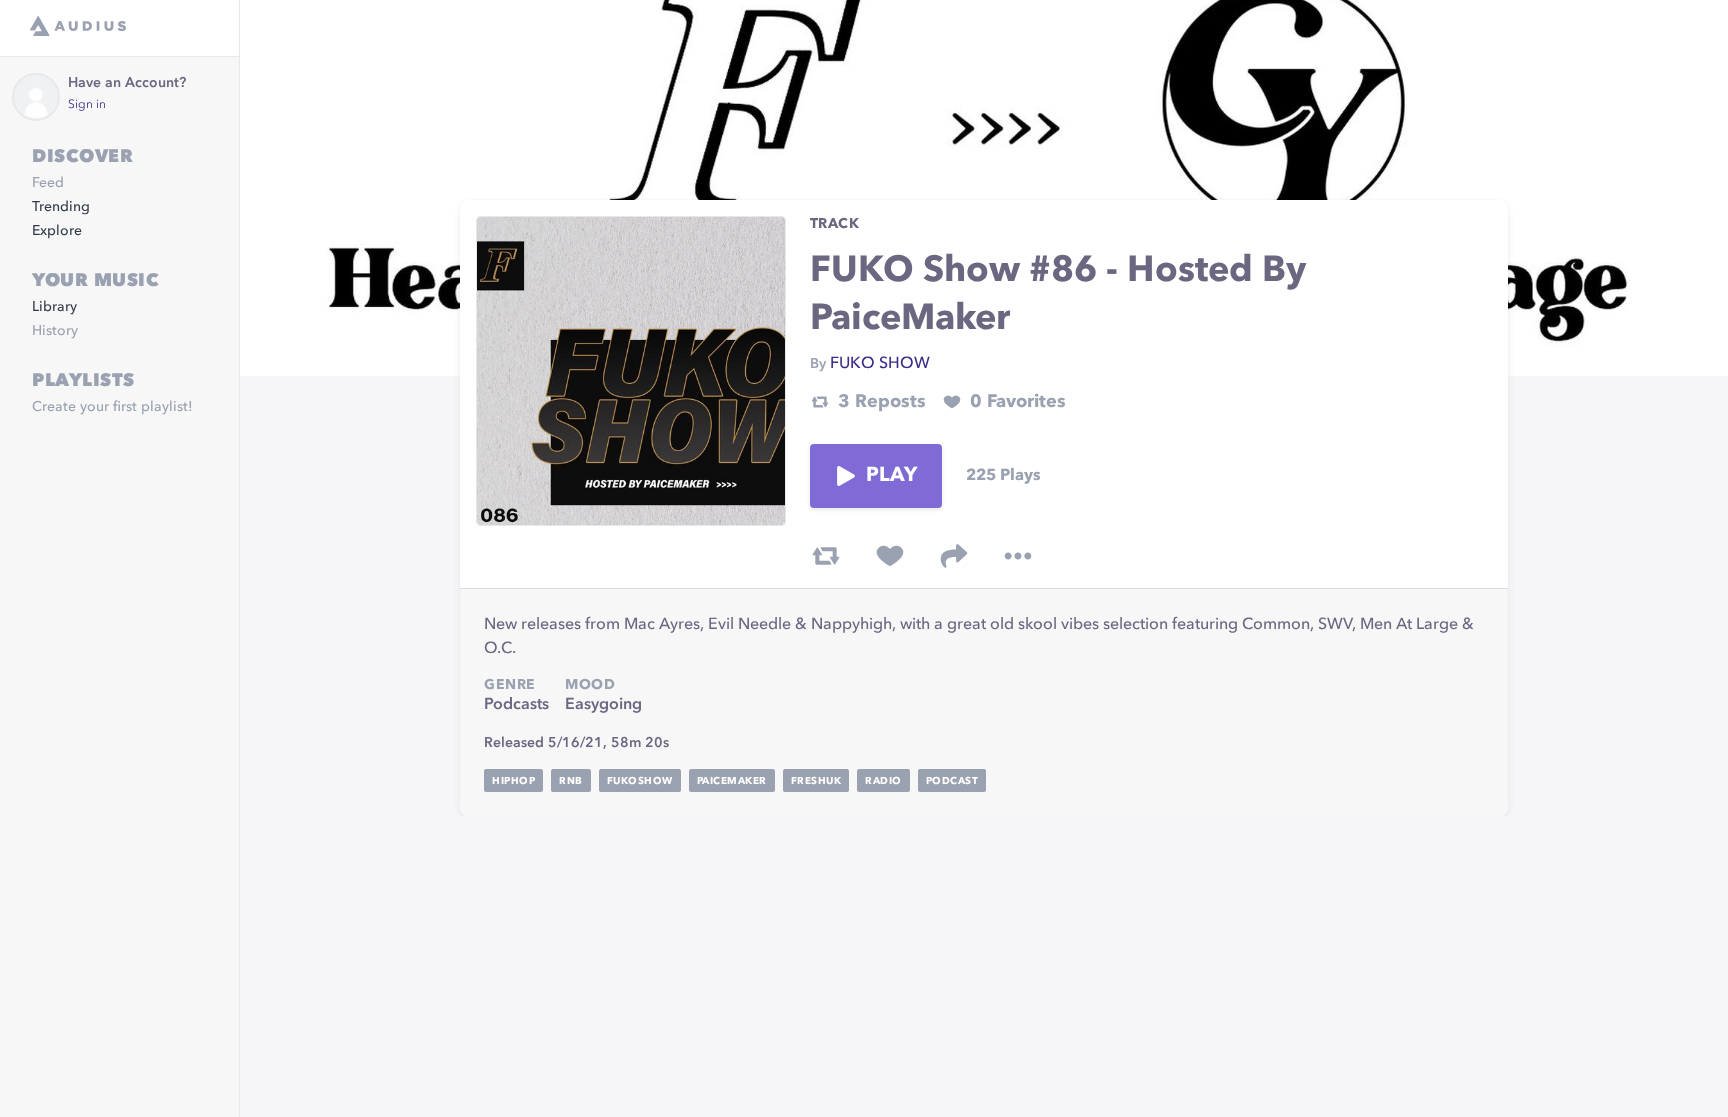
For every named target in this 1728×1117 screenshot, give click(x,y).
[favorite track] (890, 556)
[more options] (1018, 556)
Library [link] (54, 307)
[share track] (954, 556)
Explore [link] (57, 231)
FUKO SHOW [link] (880, 364)
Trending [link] (61, 207)
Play (892, 476)
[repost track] (826, 556)
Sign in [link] (87, 105)
